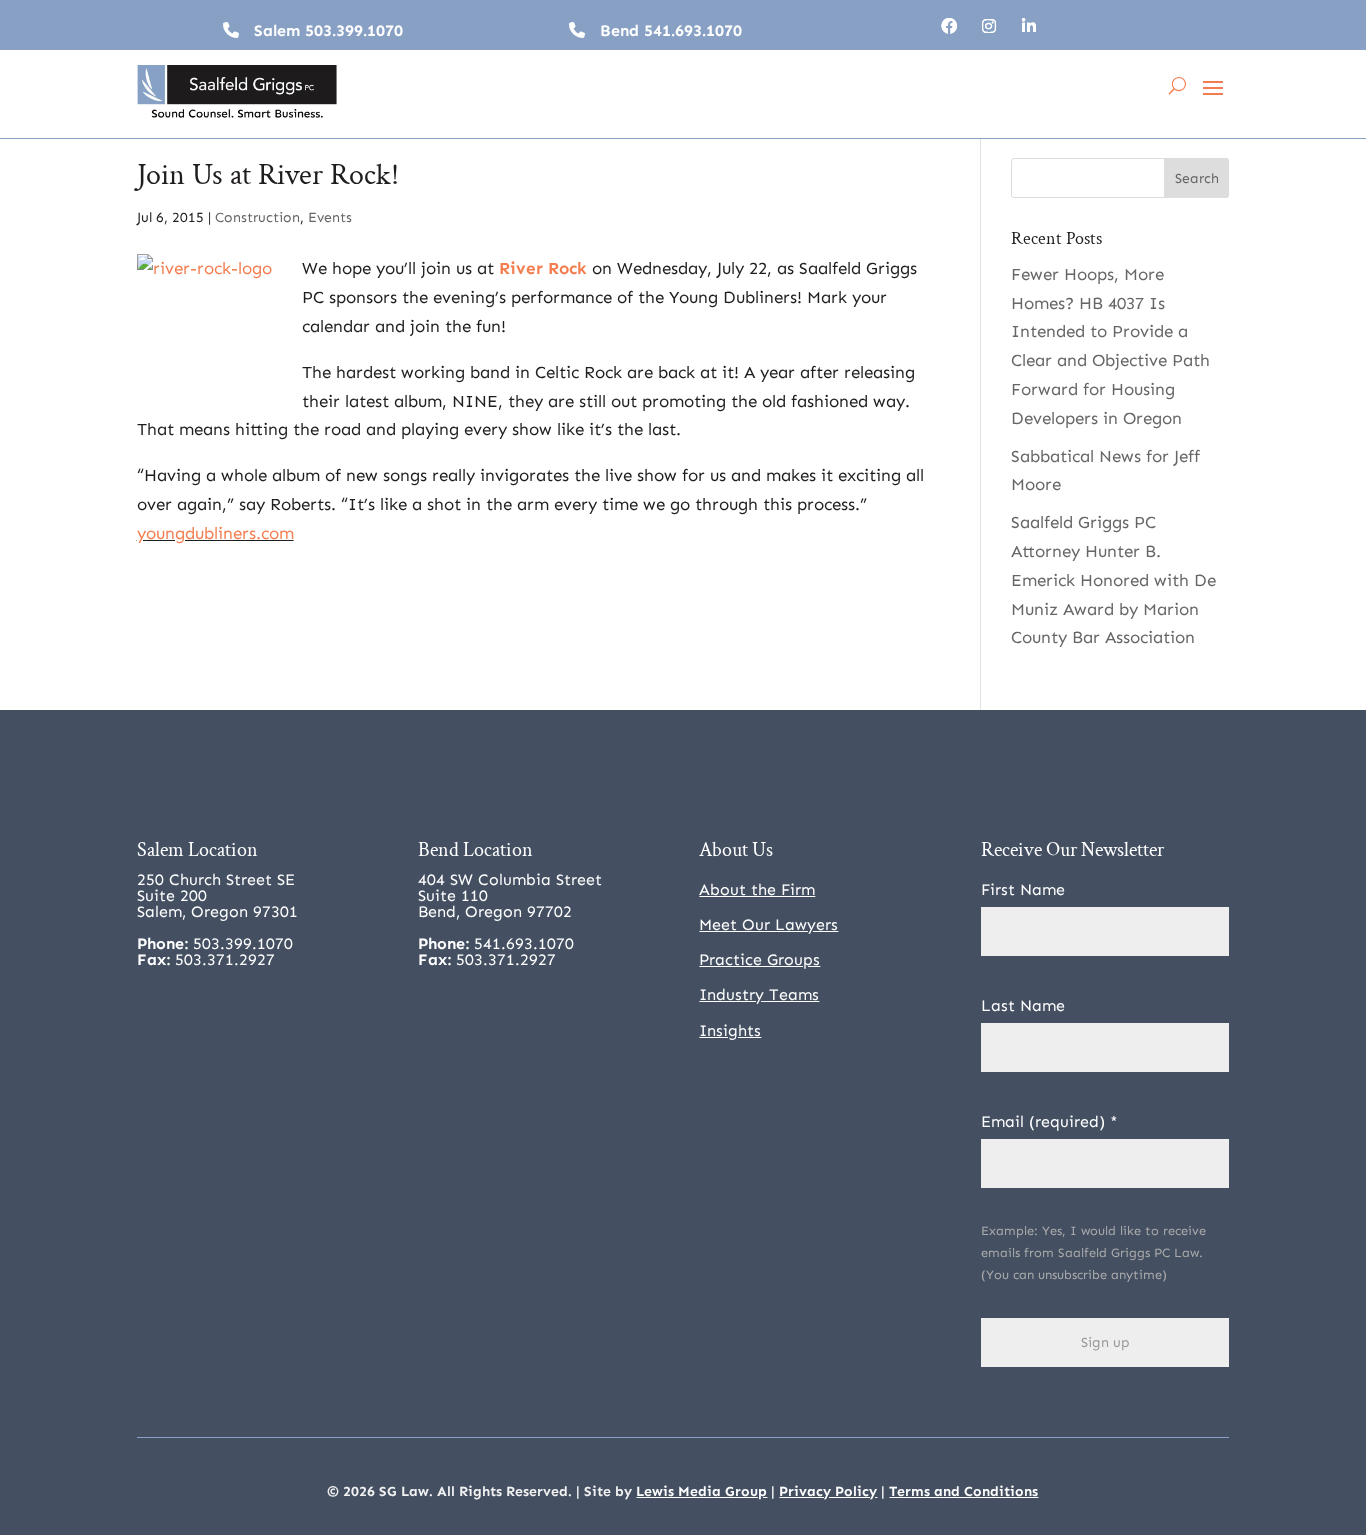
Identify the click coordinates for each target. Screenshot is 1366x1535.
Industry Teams (759, 994)
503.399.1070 (354, 30)
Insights (730, 1030)
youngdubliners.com (215, 533)
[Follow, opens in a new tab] (949, 26)
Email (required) (1049, 1121)
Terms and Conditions (963, 1491)
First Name (1023, 889)
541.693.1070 (693, 30)
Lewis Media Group (701, 1491)
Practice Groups (759, 959)
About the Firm (757, 889)
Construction (257, 217)
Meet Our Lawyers (768, 924)
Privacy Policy (828, 1491)
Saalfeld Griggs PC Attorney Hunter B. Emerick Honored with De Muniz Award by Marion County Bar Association (1113, 580)
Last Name (1023, 1005)
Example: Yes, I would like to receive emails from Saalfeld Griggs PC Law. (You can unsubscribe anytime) (1093, 1252)
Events (330, 217)
